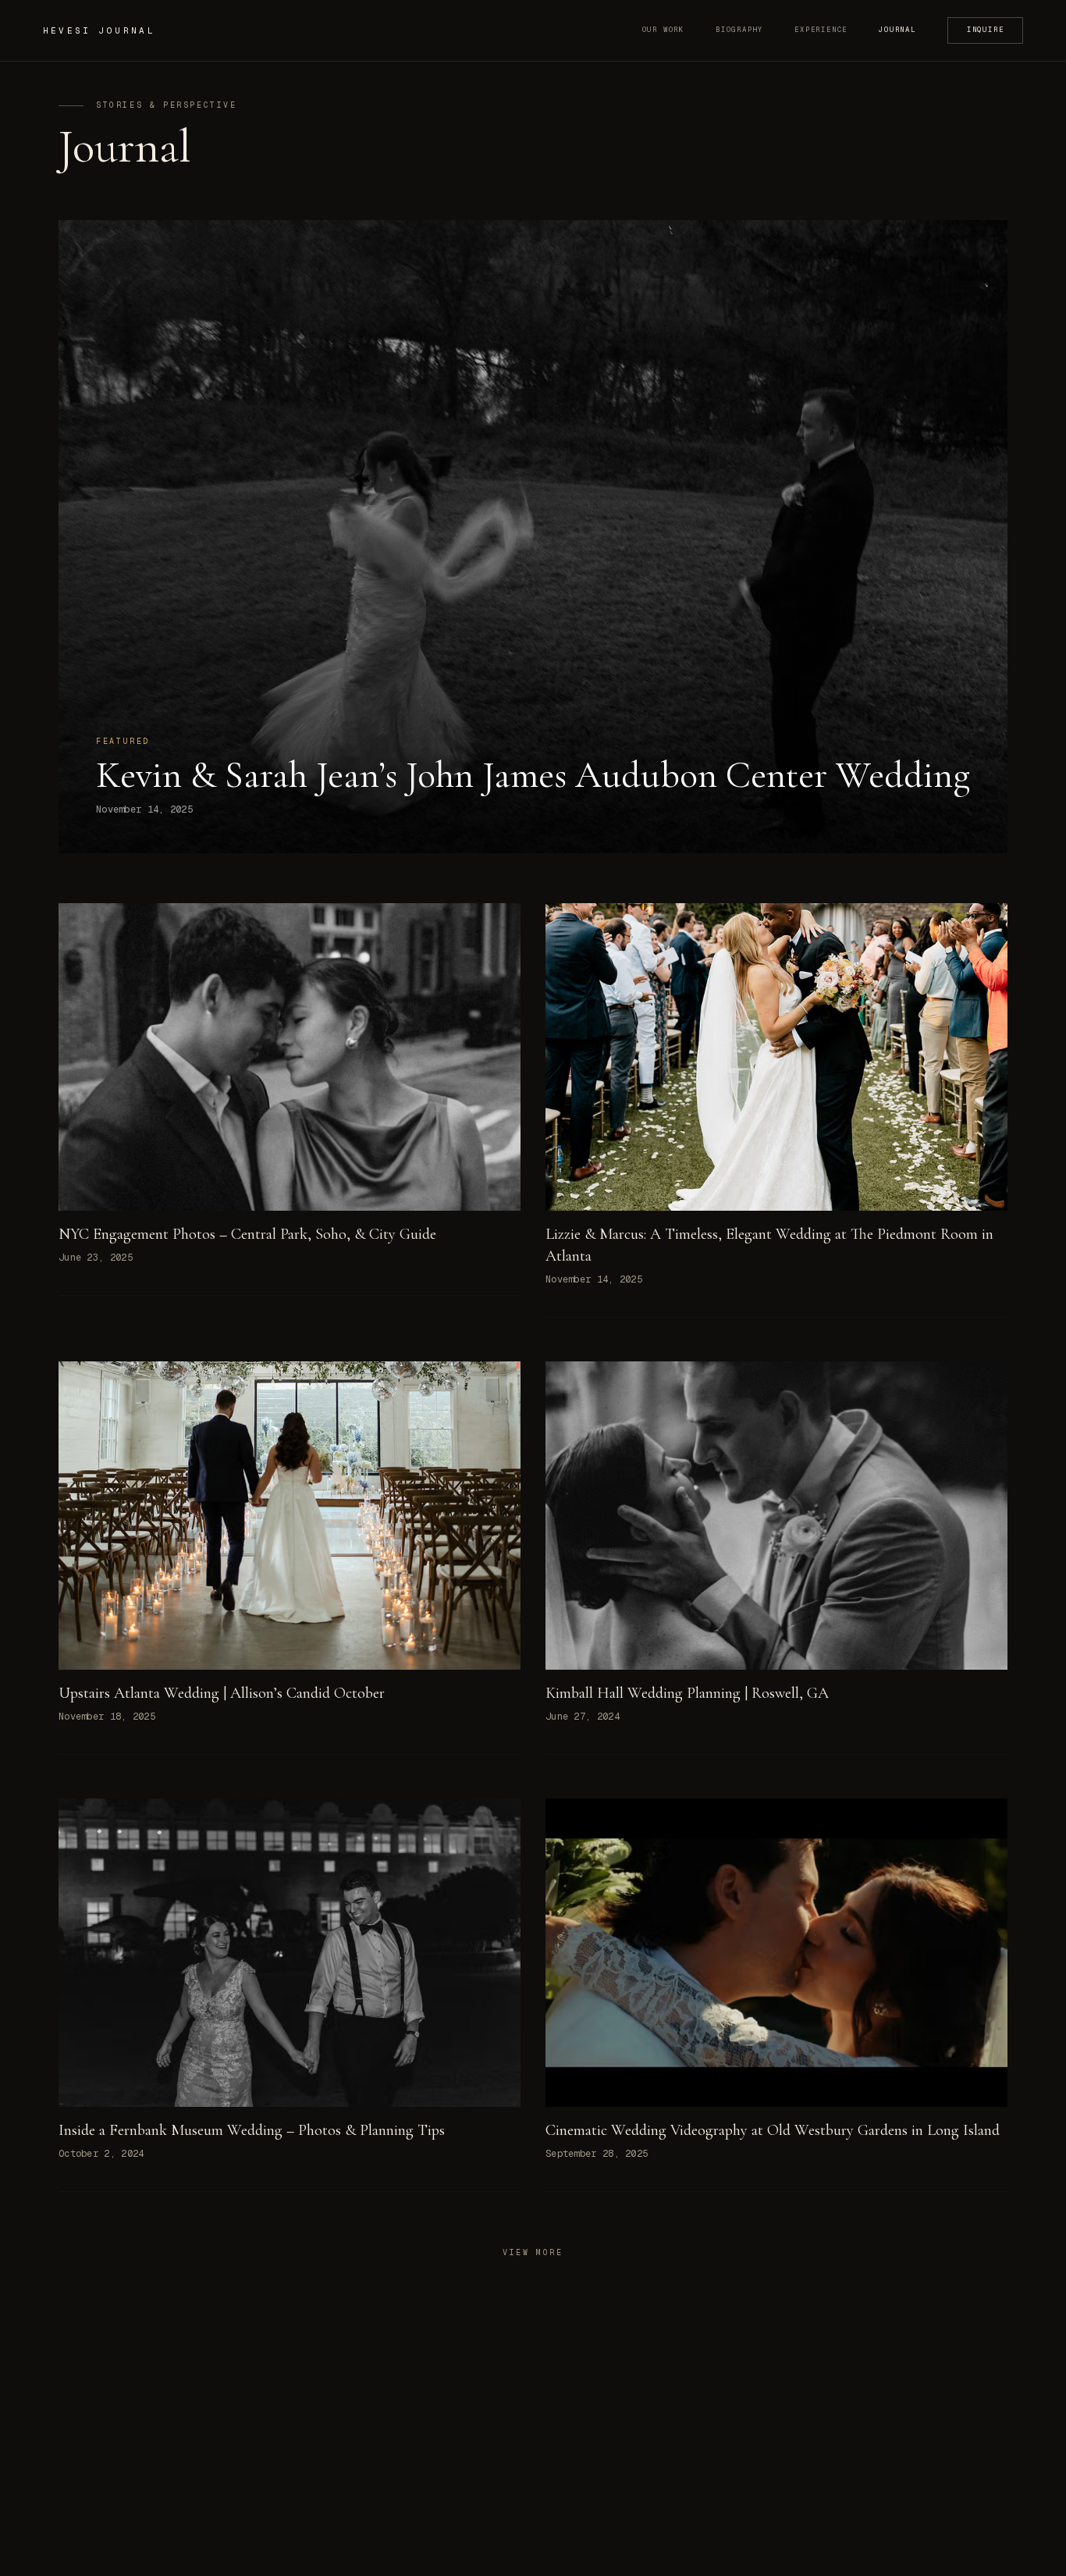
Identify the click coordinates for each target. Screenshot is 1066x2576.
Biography (739, 30)
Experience (821, 30)
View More (533, 2252)
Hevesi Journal (99, 30)
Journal (897, 30)
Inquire (986, 30)
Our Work (663, 30)
